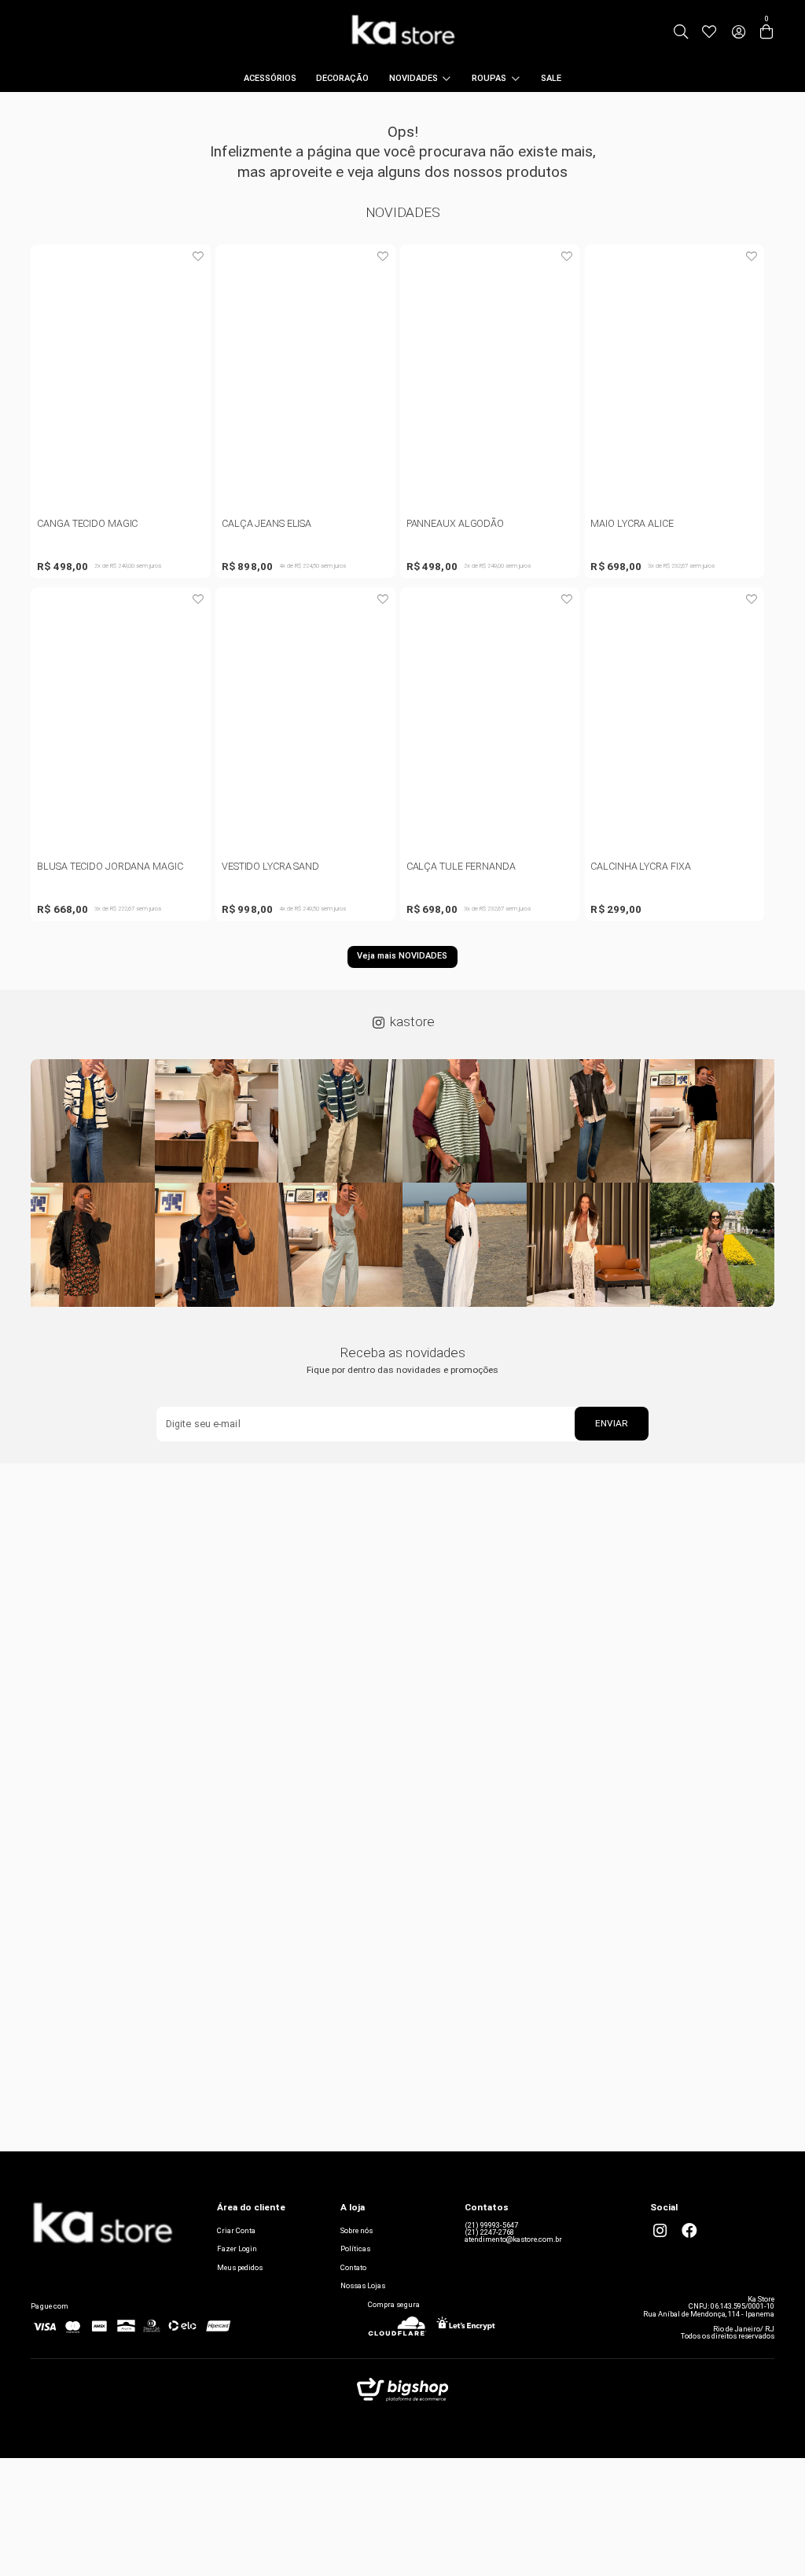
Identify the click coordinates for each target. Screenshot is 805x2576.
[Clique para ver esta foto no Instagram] (93, 1121)
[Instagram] (660, 2231)
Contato (353, 2267)
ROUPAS (489, 78)
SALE (551, 78)
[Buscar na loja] (681, 32)
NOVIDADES (414, 78)
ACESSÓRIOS (270, 78)
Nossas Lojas (363, 2285)
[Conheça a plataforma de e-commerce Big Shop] (402, 2393)
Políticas (355, 2248)
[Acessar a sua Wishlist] (709, 32)
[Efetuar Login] (739, 32)
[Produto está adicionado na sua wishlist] (198, 257)
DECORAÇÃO (342, 78)
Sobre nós (357, 2230)
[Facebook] (689, 2231)
